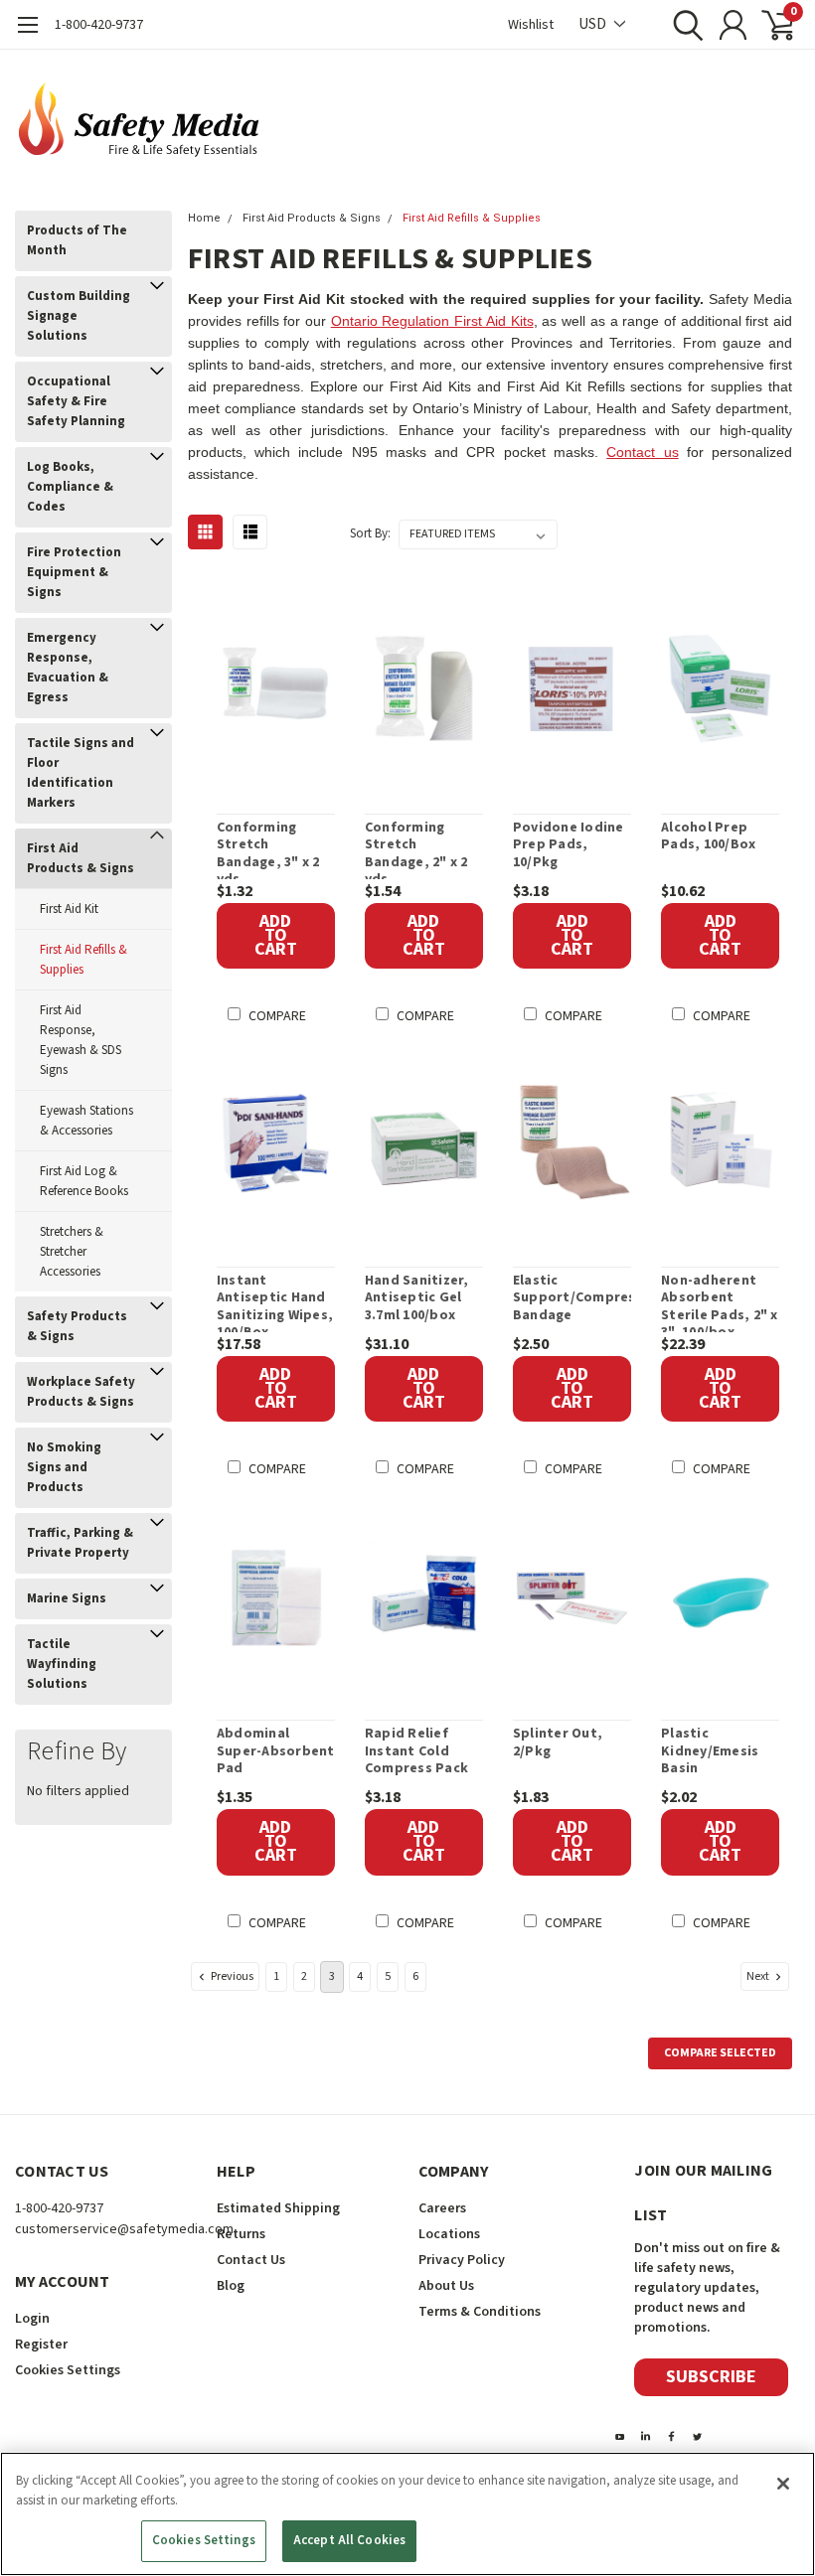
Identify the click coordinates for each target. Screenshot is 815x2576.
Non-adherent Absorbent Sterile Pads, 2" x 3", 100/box (720, 1302)
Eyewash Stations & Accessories (86, 1121)
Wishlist (531, 25)
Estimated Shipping (278, 2208)
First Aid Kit (69, 909)
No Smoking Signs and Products (64, 1467)
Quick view (286, 692)
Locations (449, 2234)
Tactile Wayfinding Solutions (62, 1664)
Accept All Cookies (349, 2540)
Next (759, 1975)
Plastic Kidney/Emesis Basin (710, 1752)
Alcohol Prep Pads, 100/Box (708, 837)
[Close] (783, 2484)
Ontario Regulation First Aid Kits (432, 321)
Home (204, 218)
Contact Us (251, 2260)
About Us (446, 2286)
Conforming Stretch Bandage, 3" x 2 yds (268, 849)
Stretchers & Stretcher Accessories (72, 1252)
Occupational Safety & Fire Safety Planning (76, 401)
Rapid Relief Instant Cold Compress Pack (416, 1752)
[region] (407, 2514)
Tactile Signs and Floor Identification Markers (81, 773)
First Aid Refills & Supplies (83, 960)
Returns (241, 2234)
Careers (442, 2208)
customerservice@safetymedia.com (124, 2229)
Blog (231, 2286)
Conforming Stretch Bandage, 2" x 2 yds (416, 849)
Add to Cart (276, 935)
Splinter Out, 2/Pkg (558, 1743)
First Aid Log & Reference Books (84, 1181)
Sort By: (370, 533)
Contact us (642, 452)
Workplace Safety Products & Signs (81, 1392)
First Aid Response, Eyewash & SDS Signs (81, 1040)
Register (41, 2345)
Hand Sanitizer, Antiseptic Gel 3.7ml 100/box (417, 1299)
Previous (231, 1975)
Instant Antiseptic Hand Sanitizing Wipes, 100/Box (275, 1302)
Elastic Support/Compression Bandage (572, 1299)
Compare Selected (720, 2053)
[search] (683, 25)
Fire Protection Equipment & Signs (74, 572)
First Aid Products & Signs (81, 858)
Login (32, 2319)
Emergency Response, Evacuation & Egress (68, 668)
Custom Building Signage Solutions (79, 316)
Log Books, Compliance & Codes (70, 487)
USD (594, 24)
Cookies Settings (204, 2540)
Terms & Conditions (480, 2312)
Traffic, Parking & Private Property (80, 1543)
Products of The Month (77, 240)
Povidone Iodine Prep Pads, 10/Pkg (569, 846)
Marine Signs (67, 1598)
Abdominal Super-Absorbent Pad (276, 1752)
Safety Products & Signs (77, 1326)
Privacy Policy (462, 2260)
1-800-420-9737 (99, 25)
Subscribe (711, 2377)
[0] (770, 25)
